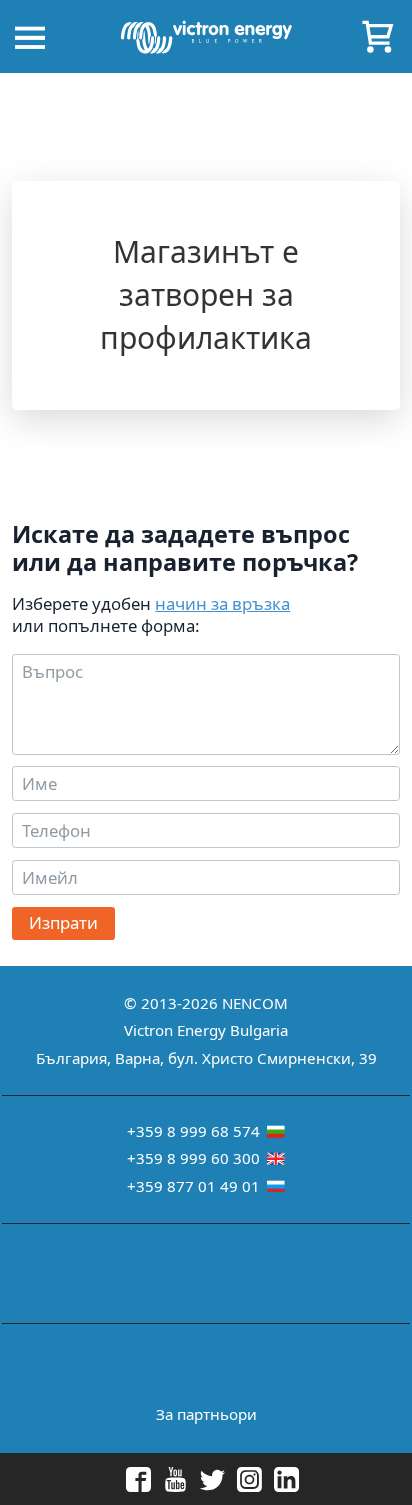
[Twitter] (200, 1479)
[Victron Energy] (206, 32)
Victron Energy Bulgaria (206, 1030)
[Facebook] (126, 1479)
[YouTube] (163, 1479)
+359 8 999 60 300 (195, 1158)
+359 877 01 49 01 (195, 1186)
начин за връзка (222, 603)
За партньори (206, 1414)
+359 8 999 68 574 (195, 1131)
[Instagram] (237, 1479)
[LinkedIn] (274, 1479)
